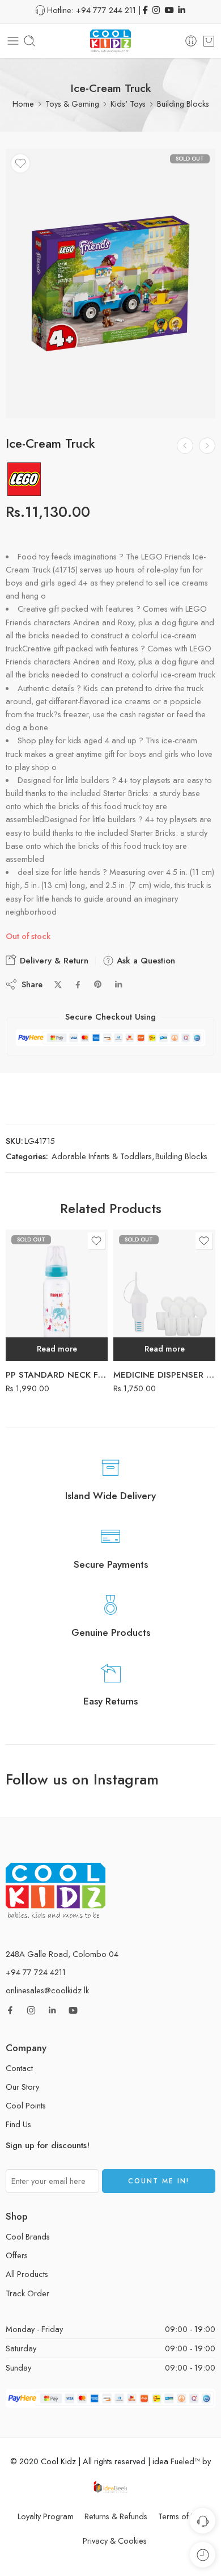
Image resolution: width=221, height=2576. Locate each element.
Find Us (18, 2124)
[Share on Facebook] (78, 985)
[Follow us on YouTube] (73, 2010)
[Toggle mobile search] (29, 41)
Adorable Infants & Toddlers (102, 1156)
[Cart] (209, 41)
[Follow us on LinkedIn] (52, 2010)
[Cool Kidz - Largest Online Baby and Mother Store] (110, 41)
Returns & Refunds (116, 2516)
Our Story (22, 2087)
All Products (27, 2274)
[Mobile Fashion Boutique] (207, 446)
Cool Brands (28, 2236)
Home (23, 104)
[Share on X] (58, 985)
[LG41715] (110, 283)
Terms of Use (181, 2516)
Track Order (27, 2293)
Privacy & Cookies (115, 2541)
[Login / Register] (191, 41)
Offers (17, 2255)
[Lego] (24, 479)
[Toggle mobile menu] (13, 41)
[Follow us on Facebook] (10, 2010)
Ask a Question (144, 961)
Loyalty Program (46, 2516)
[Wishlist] (20, 163)
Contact (19, 2068)
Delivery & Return (53, 961)
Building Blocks (183, 104)
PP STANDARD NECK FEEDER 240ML (57, 1375)
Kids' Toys (128, 104)
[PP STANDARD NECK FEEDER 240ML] (57, 1295)
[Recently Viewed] (203, 2555)
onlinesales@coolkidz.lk (47, 1990)
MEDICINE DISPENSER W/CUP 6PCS (164, 1375)
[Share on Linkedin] (118, 984)
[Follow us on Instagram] (31, 2010)
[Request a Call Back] (203, 2521)
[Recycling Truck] (185, 446)
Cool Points (26, 2105)
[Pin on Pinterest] (98, 984)
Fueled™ (185, 2461)
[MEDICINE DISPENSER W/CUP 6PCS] (164, 1295)
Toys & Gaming (72, 104)
